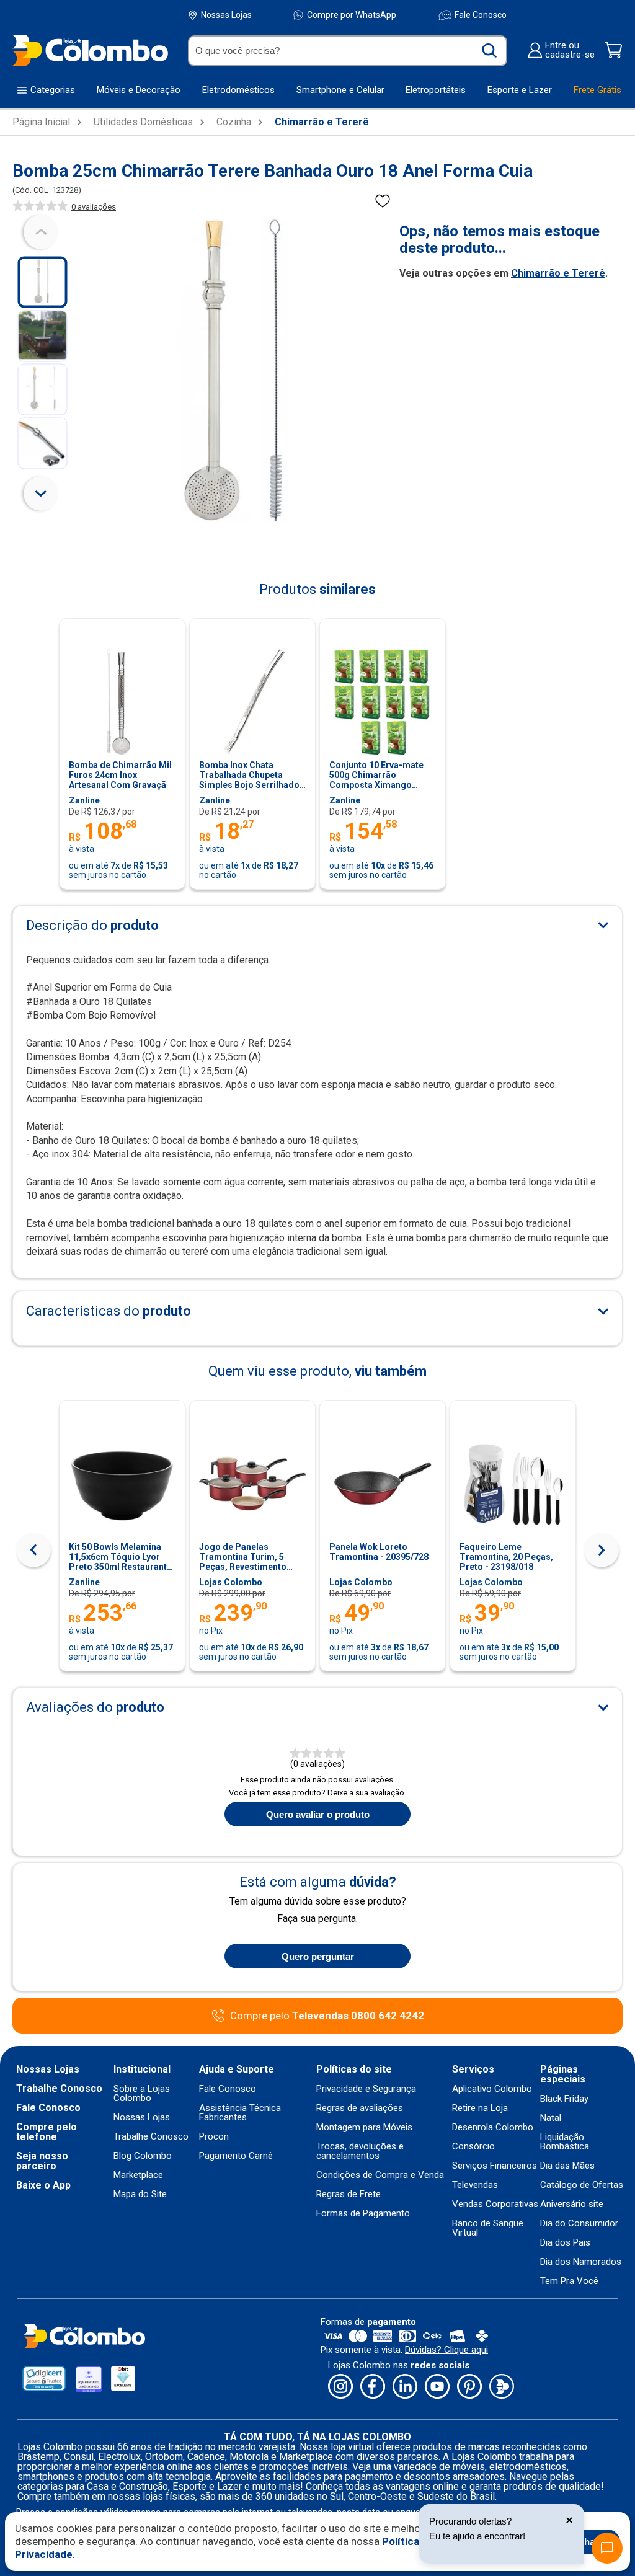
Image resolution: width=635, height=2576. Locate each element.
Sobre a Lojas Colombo (142, 2094)
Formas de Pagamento (363, 2214)
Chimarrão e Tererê (322, 122)
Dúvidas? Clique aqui (446, 2350)
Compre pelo (327, 2016)
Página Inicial (41, 122)
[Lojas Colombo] (90, 50)
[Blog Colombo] (502, 2387)
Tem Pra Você (569, 2281)
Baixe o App (43, 2185)
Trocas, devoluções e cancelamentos (360, 2151)
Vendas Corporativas (495, 2204)
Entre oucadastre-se (570, 50)
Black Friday (564, 2099)
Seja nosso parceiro (42, 2161)
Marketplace (138, 2175)
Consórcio (473, 2147)
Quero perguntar (318, 1956)
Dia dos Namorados (581, 2262)
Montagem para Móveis (364, 2127)
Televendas (475, 2185)
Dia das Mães (567, 2166)
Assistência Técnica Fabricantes (240, 2113)
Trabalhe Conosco (59, 2089)
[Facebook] (373, 2387)
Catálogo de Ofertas (582, 2185)
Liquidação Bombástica (565, 2142)
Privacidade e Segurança (366, 2089)
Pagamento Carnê (236, 2156)
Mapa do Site (140, 2194)
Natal (551, 2118)
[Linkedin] (405, 2387)
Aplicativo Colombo (492, 2089)
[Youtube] (437, 2387)
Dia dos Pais (565, 2243)
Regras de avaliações (360, 2108)
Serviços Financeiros (495, 2166)
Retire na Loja (480, 2108)
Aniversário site (572, 2204)
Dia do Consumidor (579, 2224)
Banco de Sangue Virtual (488, 2228)
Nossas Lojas (226, 15)
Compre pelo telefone (47, 2132)
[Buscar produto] (490, 51)
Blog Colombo (143, 2156)
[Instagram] (340, 2387)
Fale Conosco (481, 15)
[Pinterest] (469, 2387)
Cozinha (234, 122)
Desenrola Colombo (493, 2127)
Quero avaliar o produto (318, 1814)
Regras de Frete (349, 2194)
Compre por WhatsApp (352, 15)
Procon (214, 2137)
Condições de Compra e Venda (380, 2175)
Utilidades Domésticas (143, 122)
